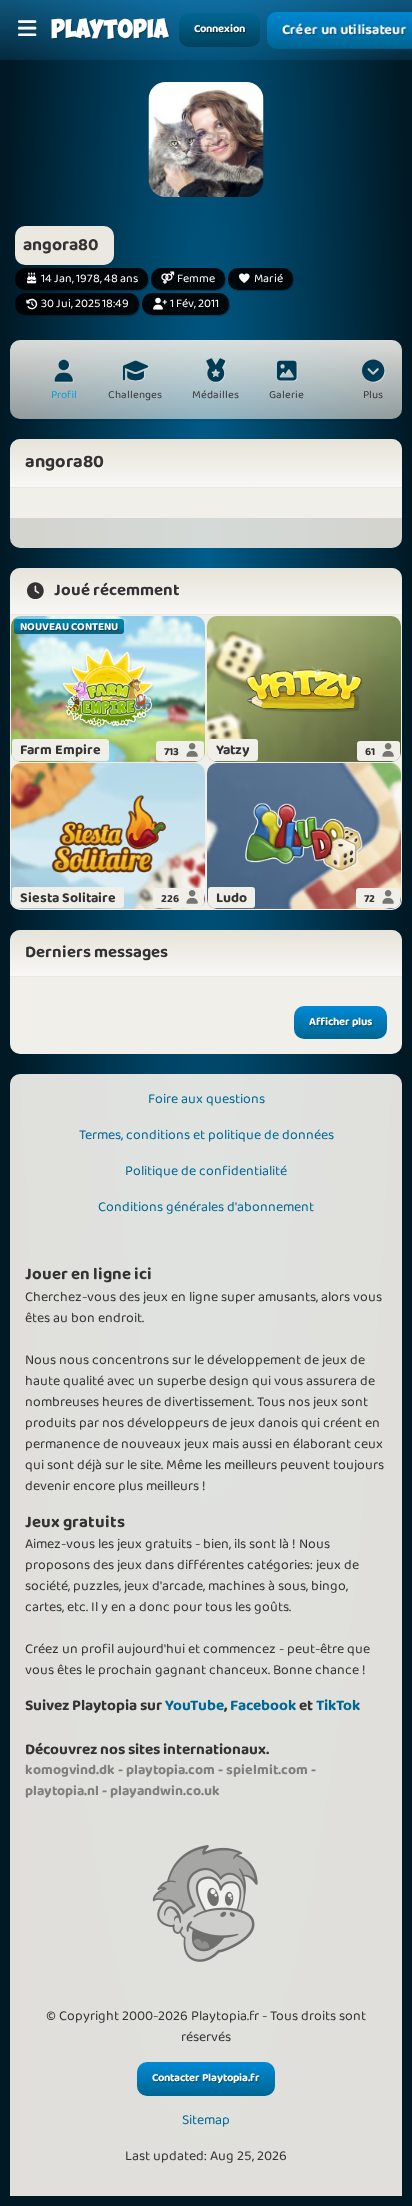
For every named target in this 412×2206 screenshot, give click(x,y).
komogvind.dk (70, 1770)
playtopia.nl (62, 1791)
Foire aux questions (206, 1099)
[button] (373, 382)
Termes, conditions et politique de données (206, 1135)
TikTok (338, 1705)
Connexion (219, 29)
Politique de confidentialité (206, 1171)
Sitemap (206, 2120)
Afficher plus (340, 1022)
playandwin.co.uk (165, 1791)
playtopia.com (170, 1770)
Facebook (263, 1705)
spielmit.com (267, 1770)
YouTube (194, 1705)
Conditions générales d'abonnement (206, 1207)
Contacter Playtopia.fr (206, 2078)
